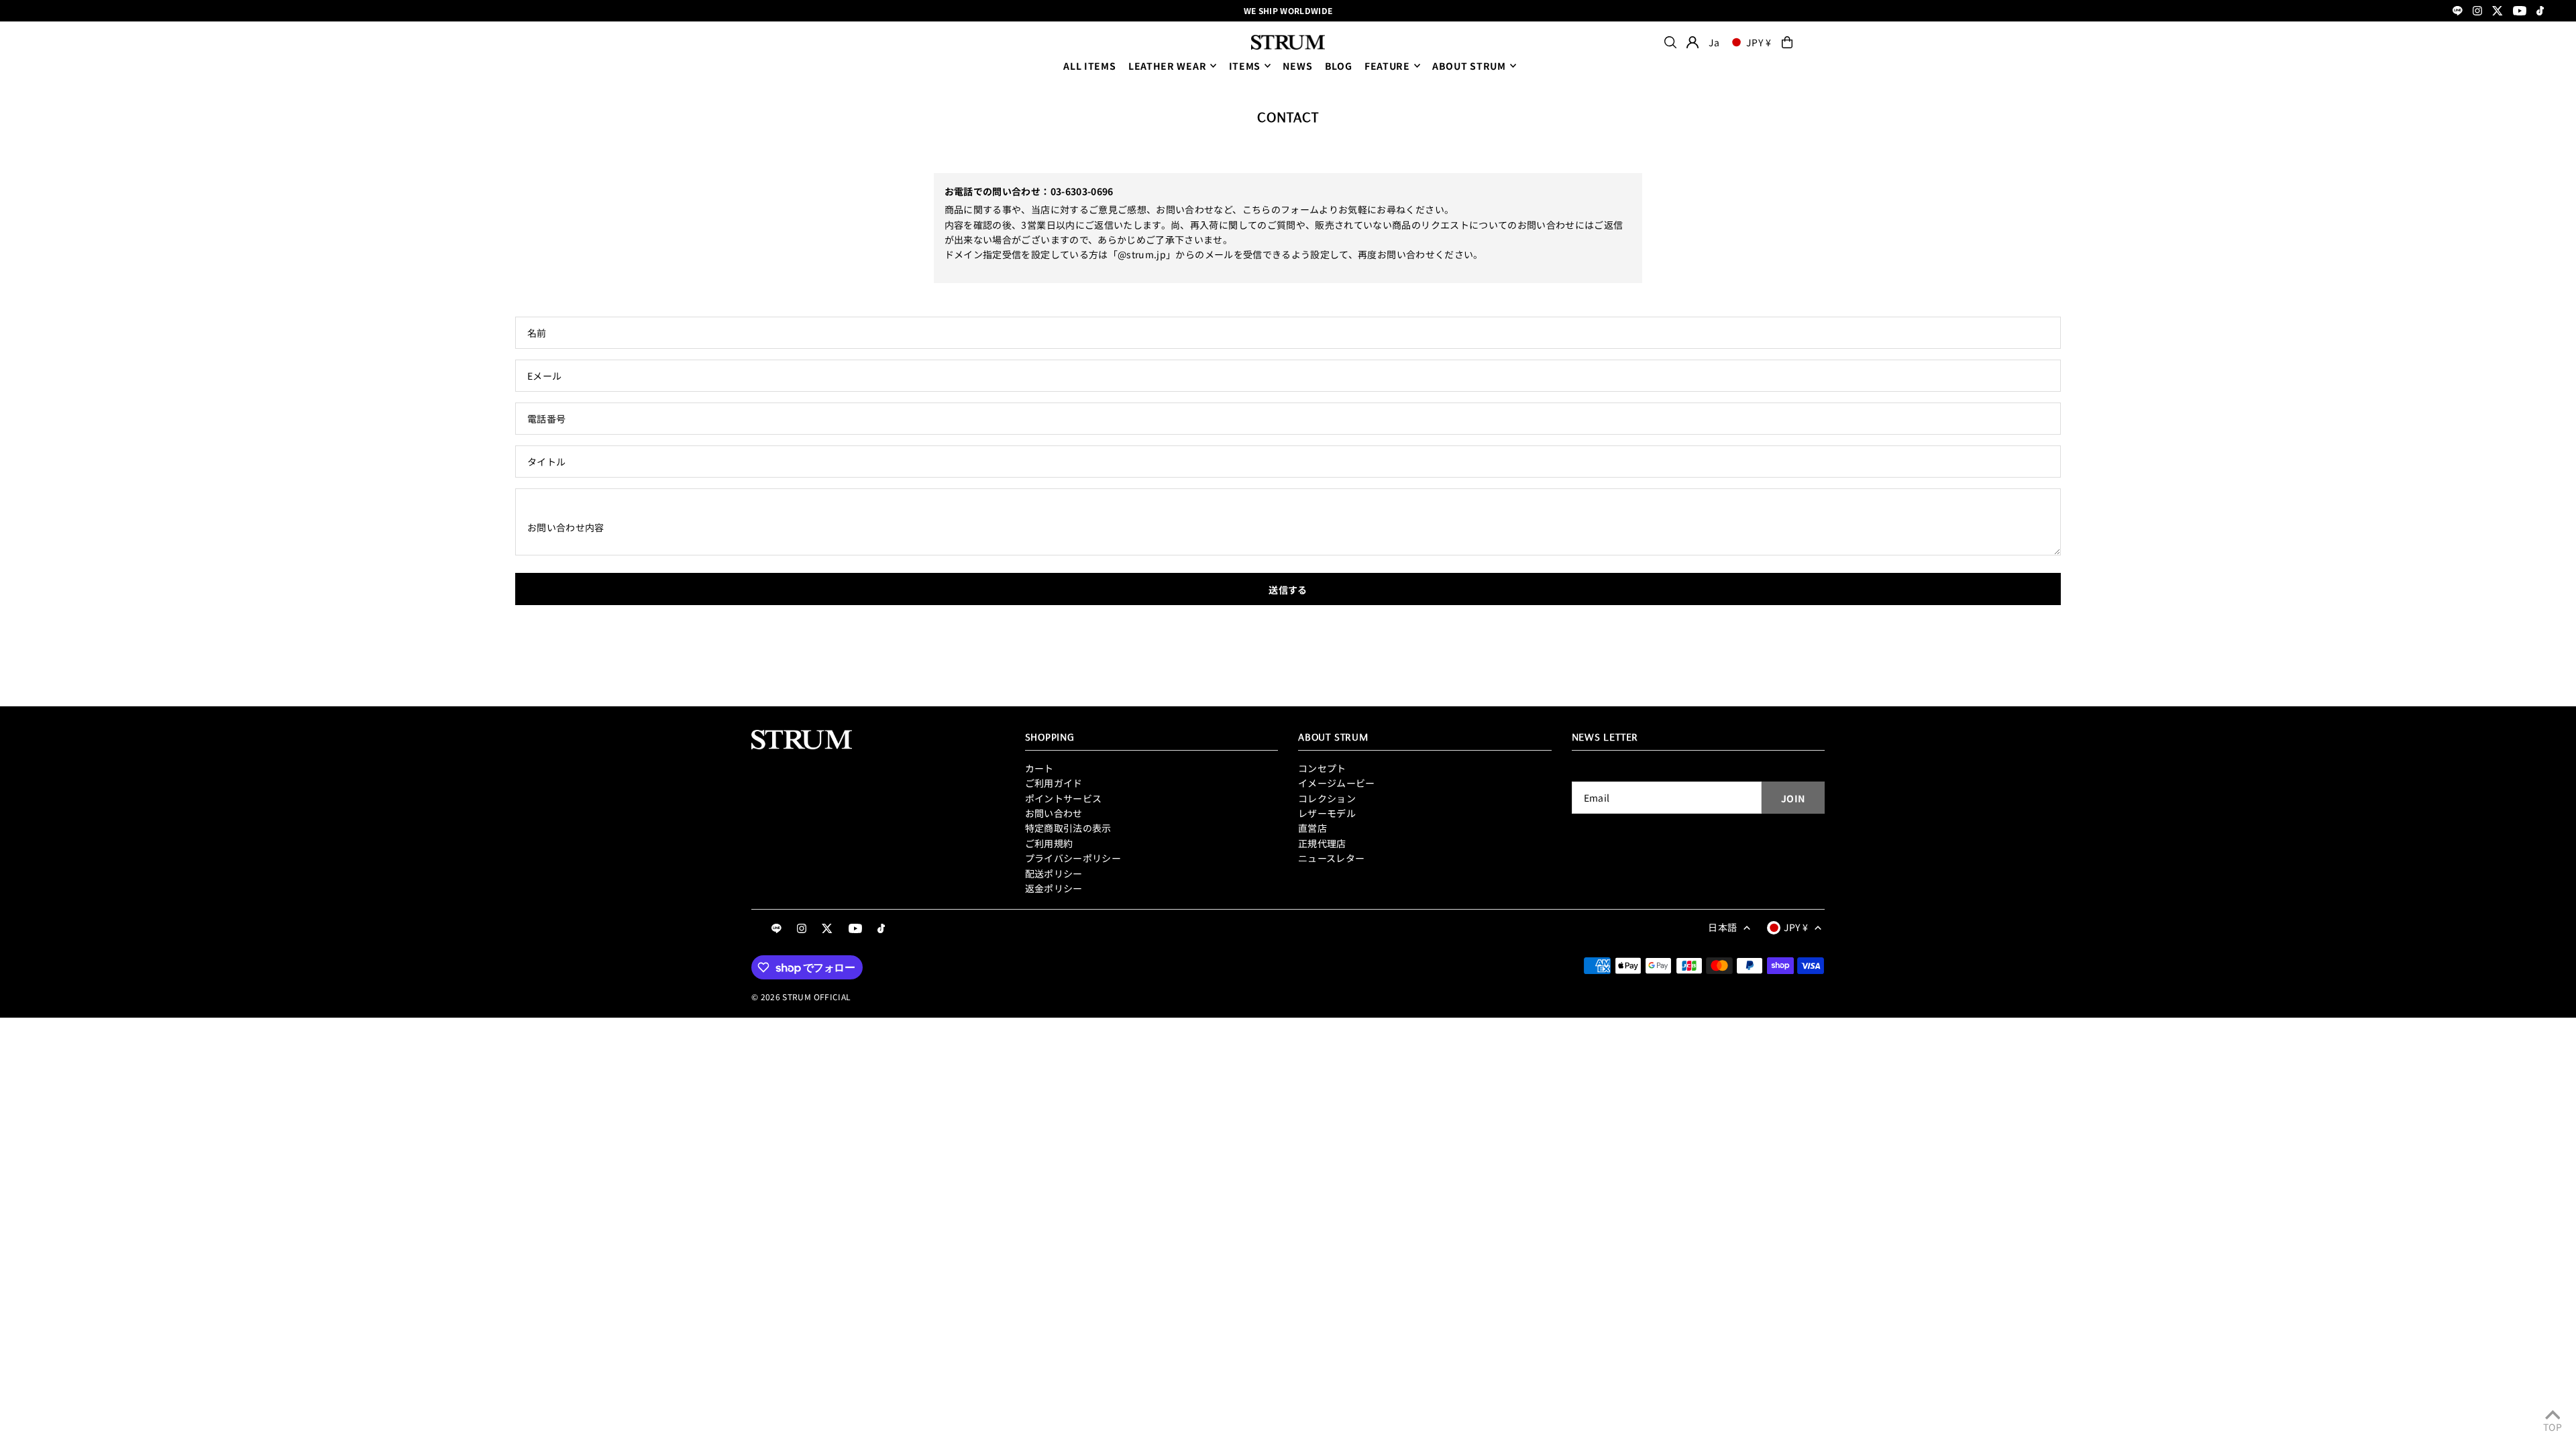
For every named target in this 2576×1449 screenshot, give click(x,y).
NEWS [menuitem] (1297, 66)
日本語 (1722, 927)
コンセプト (1322, 768)
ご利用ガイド (1054, 783)
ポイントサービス (1064, 798)
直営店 (1312, 828)
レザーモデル (1327, 813)
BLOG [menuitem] (1339, 66)
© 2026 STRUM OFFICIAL (801, 997)
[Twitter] (2498, 12)
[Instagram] (2477, 12)
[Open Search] (1670, 42)
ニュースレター (1331, 858)
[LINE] (2458, 12)
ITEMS (1245, 66)
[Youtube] (2520, 12)
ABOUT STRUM (1469, 66)
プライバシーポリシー (1073, 858)
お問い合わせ (1054, 813)
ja (1714, 42)
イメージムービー (1337, 783)
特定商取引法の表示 (1068, 828)
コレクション (1327, 798)
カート (1039, 768)
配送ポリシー (1054, 873)
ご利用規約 (1049, 843)
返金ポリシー (1054, 888)
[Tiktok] (2540, 12)
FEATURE (1387, 66)
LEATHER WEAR (1167, 66)
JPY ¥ (1759, 42)
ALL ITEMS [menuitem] (1089, 66)
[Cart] (1787, 42)
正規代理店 (1322, 843)
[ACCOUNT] (1693, 42)
